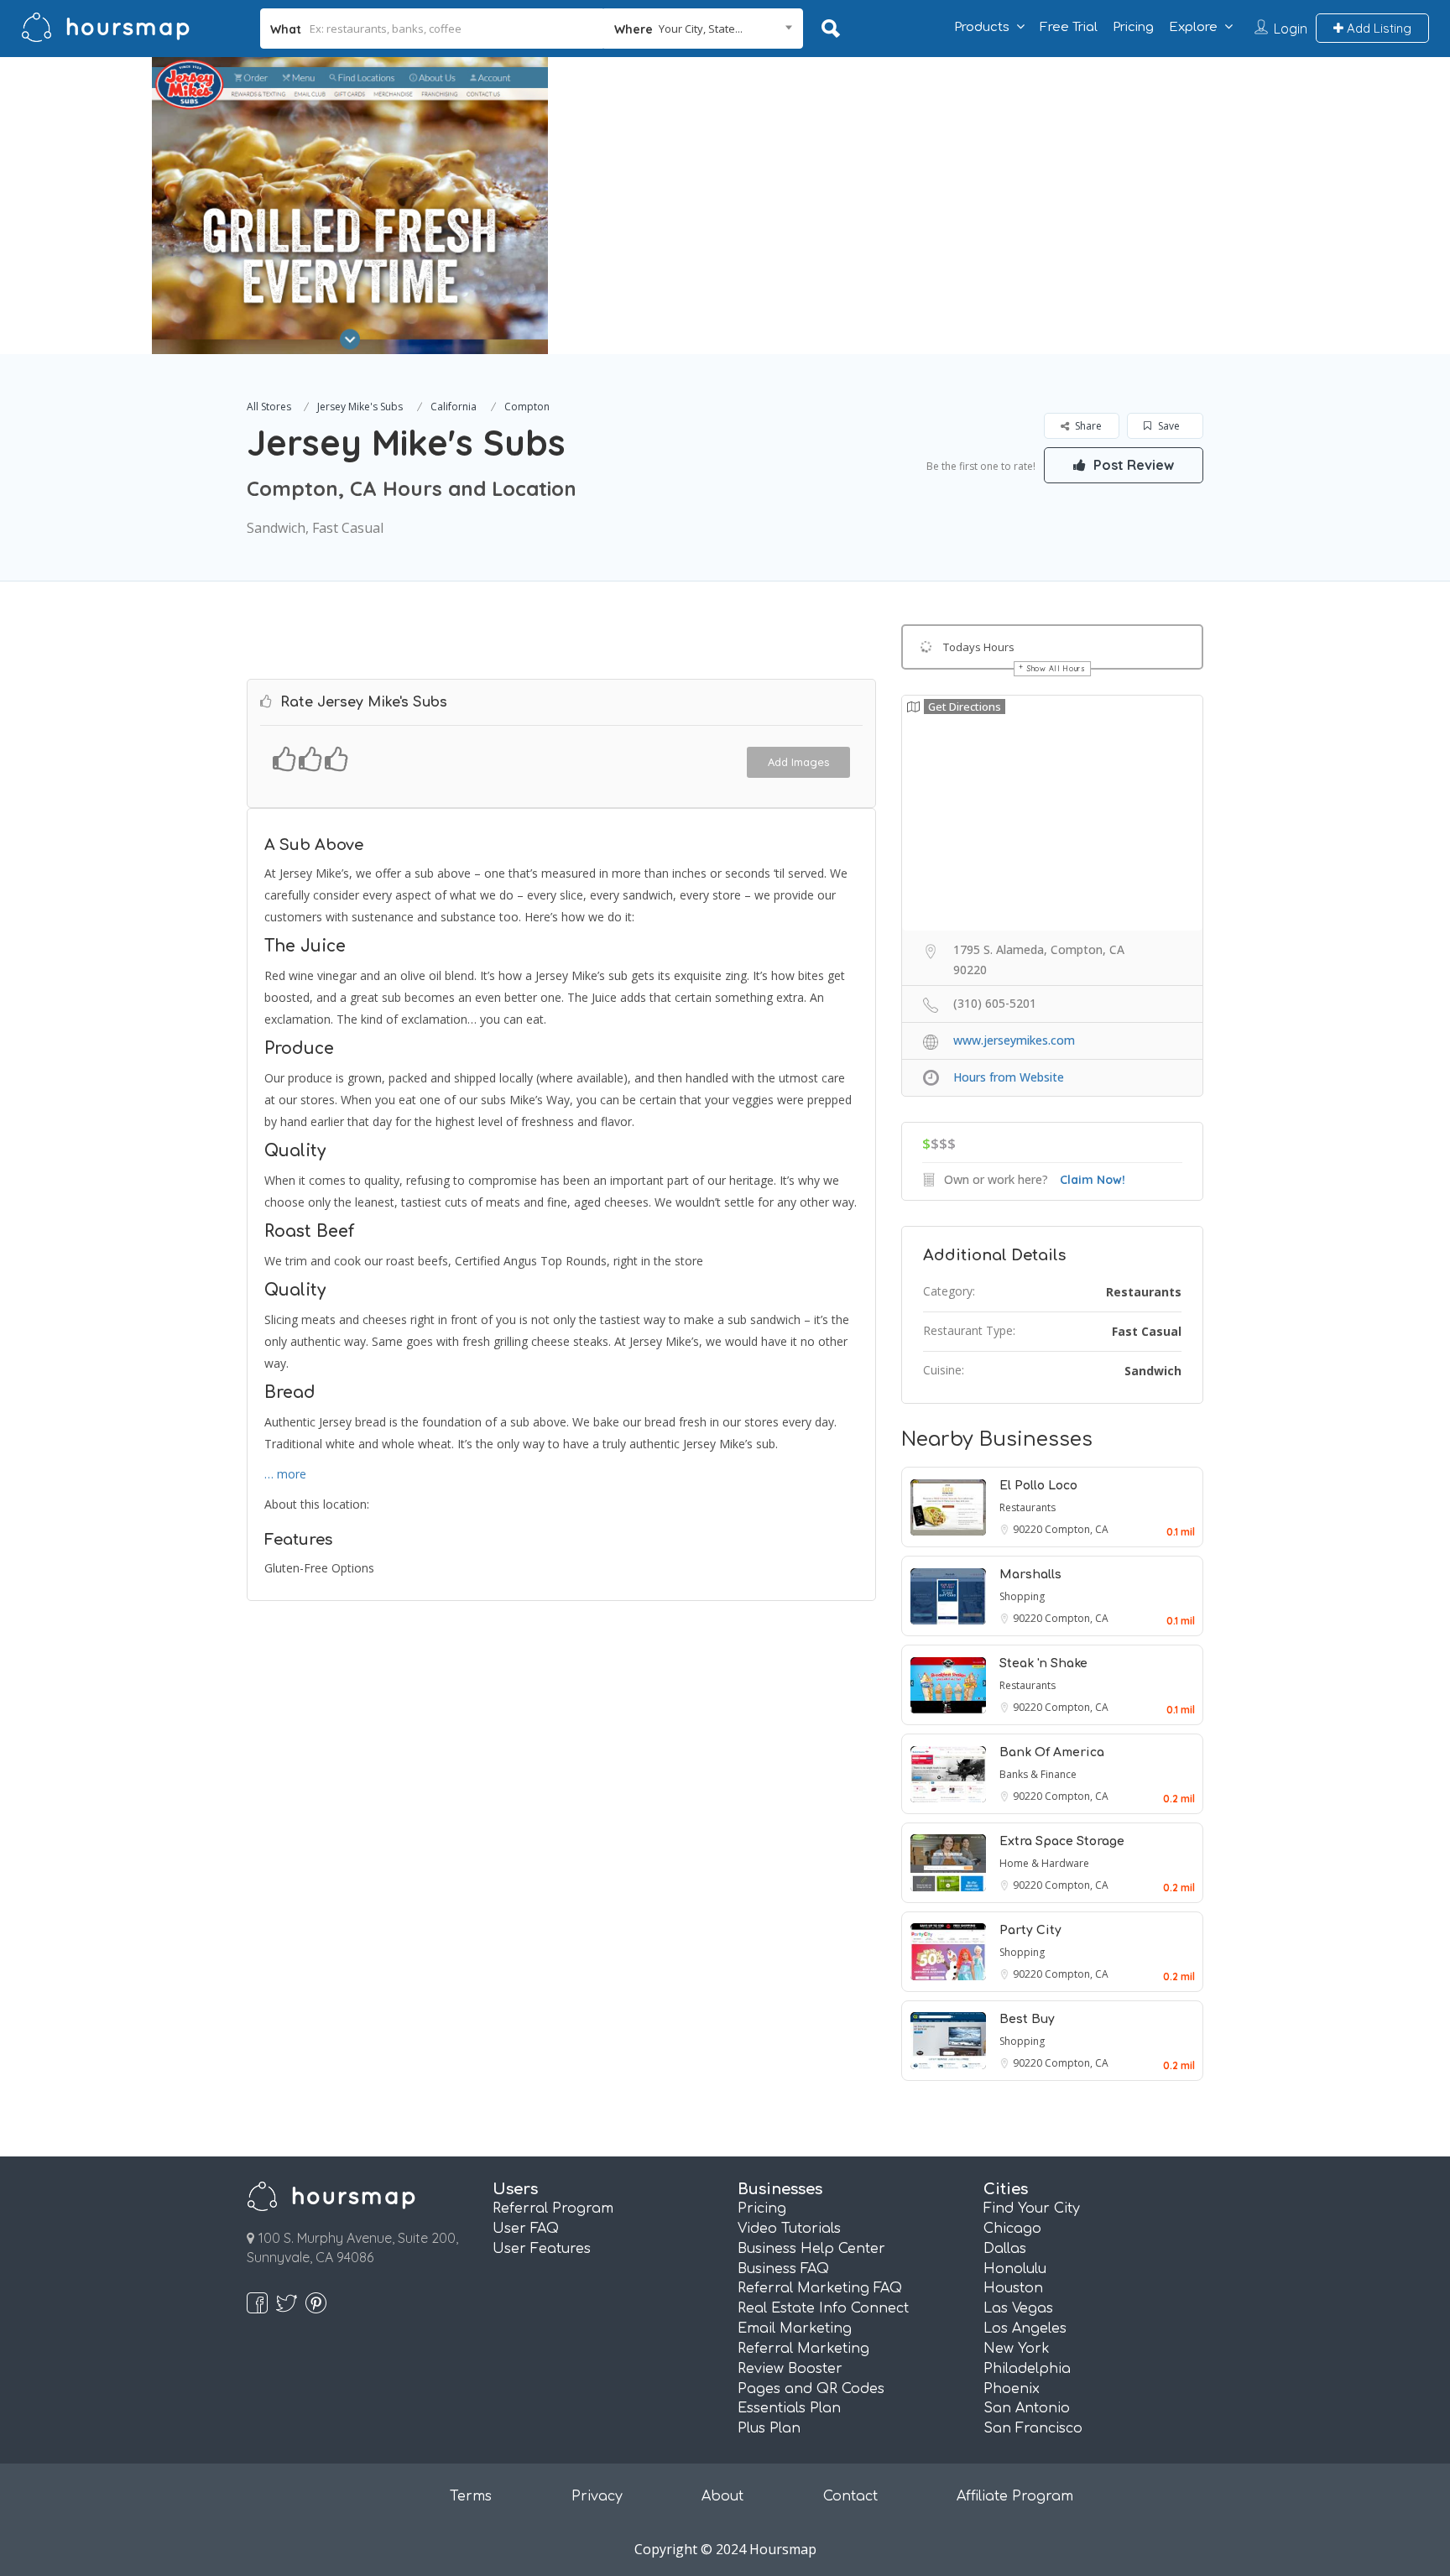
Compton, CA (1077, 1529)
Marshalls (1030, 1575)
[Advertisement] (1050, 175)
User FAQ (526, 2229)
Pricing (1133, 27)
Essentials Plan (789, 2408)
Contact (850, 2496)
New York (1017, 2349)
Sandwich (1153, 1371)
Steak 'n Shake (1043, 1663)
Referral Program (553, 2208)
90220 (1029, 1529)
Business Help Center (811, 2249)
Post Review (1132, 465)
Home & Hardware (1044, 1863)
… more (285, 1474)
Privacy (597, 2496)
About (722, 2496)
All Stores (269, 407)
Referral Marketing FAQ (820, 2288)
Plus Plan (769, 2428)
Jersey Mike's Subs (360, 407)
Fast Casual (1147, 1331)
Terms (471, 2496)
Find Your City (1032, 2208)
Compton (527, 407)
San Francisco (1033, 2428)
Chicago (1012, 2229)
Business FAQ (783, 2269)
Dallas (1005, 2249)
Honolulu (1015, 2269)
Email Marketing (795, 2328)
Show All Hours (1056, 668)
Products (982, 27)
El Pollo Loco (1038, 1486)
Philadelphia (1027, 2369)
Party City (1030, 1930)
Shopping (1022, 1596)
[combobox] (704, 29)
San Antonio (1027, 2408)
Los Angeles (1025, 2328)
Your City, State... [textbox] (701, 29)
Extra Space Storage (1062, 1841)
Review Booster (790, 2369)
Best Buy (1027, 2019)
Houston (1013, 2288)
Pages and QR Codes (811, 2389)
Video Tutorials (789, 2229)
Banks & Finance (1038, 1774)
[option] (350, 206)
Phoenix (1012, 2389)
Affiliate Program (1015, 2496)
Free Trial (1069, 27)
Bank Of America (1052, 1752)
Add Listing (1377, 28)
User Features (542, 2249)
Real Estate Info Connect (823, 2308)
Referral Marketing (803, 2349)
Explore (1193, 27)
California (454, 407)
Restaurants (1144, 1292)
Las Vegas (1018, 2308)
